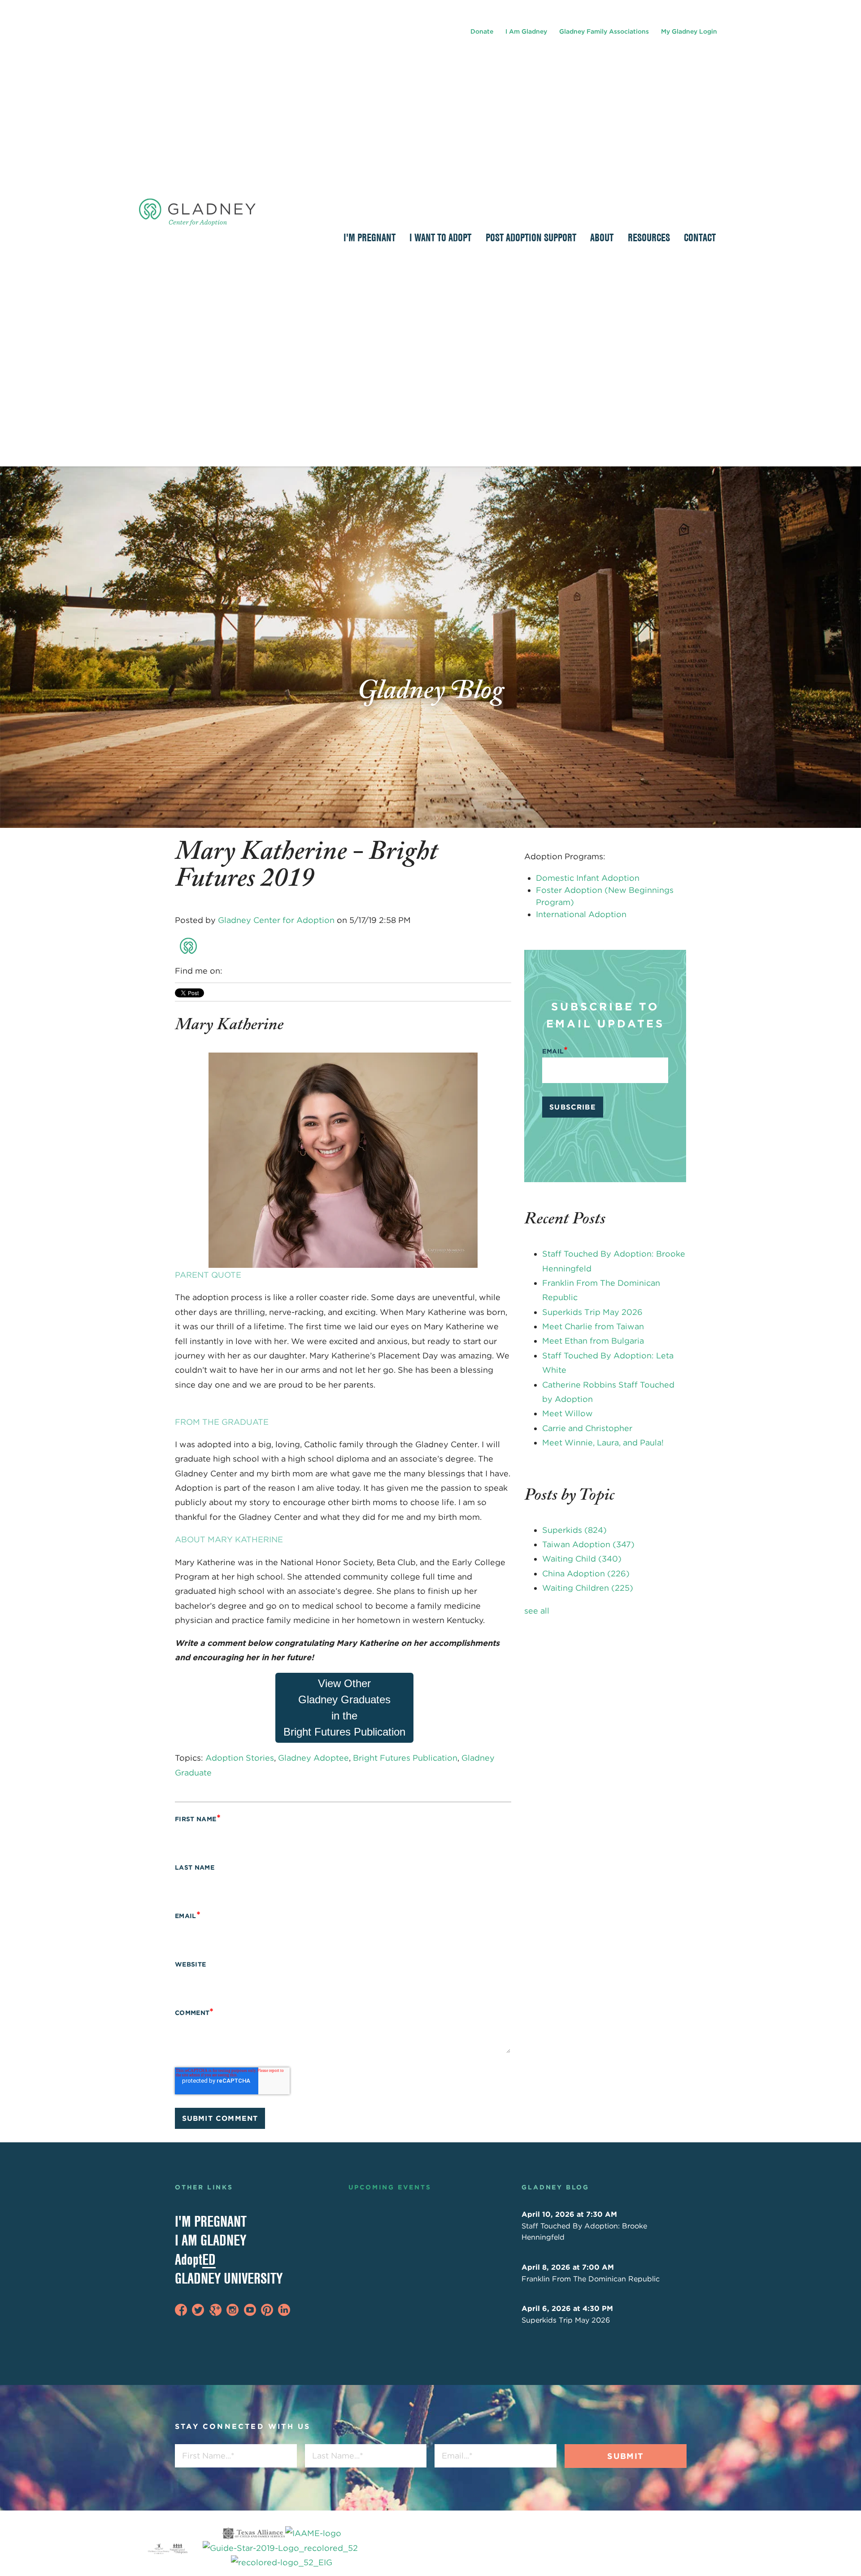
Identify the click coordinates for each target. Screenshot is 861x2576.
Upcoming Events (390, 2187)
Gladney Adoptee (313, 1758)
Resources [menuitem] (649, 237)
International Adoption (581, 914)
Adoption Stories (240, 1758)
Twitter (256, 971)
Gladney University (229, 2278)
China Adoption (586, 1573)
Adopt (195, 2259)
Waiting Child (582, 1559)
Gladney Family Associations (604, 31)
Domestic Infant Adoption (588, 878)
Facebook (230, 971)
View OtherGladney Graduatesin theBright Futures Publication (344, 1708)
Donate (482, 31)
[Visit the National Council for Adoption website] (178, 2548)
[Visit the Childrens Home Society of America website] (159, 2548)
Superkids (574, 1530)
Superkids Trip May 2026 (592, 1312)
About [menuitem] (602, 237)
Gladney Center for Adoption (276, 920)
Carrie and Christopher (587, 1428)
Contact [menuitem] (700, 237)
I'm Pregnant (211, 2221)
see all (537, 1611)
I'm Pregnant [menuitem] (370, 237)
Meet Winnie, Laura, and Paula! (603, 1442)
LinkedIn (243, 971)
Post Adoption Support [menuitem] (531, 237)
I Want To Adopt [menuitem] (440, 237)
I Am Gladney (526, 31)
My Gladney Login (689, 31)
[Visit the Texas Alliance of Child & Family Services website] (281, 2548)
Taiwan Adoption (588, 1544)
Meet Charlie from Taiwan (593, 1326)
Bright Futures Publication (405, 1758)
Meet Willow (567, 1413)
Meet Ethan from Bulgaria (593, 1341)
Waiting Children (588, 1588)
